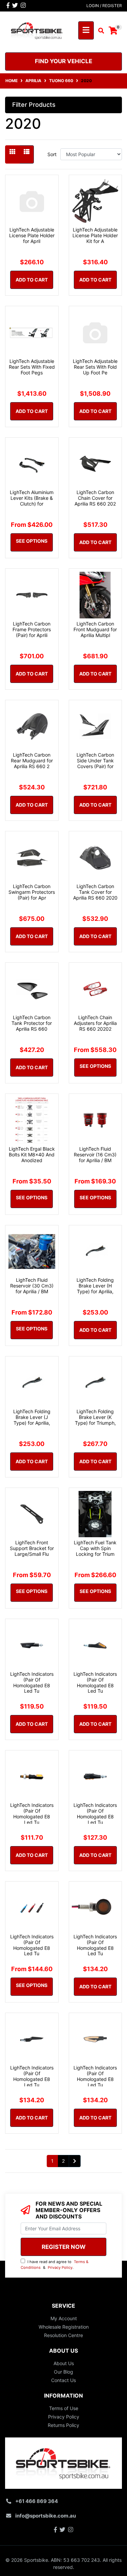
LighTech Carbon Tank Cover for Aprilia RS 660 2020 (95, 892)
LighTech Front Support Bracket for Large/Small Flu (32, 1548)
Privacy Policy (60, 2267)
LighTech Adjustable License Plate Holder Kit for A (95, 235)
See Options (32, 541)
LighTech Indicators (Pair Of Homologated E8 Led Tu (32, 1682)
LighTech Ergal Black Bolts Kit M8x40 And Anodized (32, 1155)
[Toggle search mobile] (99, 31)
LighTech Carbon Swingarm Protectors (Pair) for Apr (32, 892)
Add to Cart (32, 280)
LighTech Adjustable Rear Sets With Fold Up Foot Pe (95, 367)
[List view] (27, 154)
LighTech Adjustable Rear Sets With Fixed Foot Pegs (32, 367)
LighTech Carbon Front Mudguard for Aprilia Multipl (95, 629)
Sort (52, 154)
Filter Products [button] (34, 105)
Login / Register (104, 6)
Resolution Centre (63, 2335)
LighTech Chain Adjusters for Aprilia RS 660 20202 (95, 1023)
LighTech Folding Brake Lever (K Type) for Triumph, (95, 1417)
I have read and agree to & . (55, 2265)
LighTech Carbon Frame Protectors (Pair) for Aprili (32, 629)
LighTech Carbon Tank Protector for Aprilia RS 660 (32, 1023)
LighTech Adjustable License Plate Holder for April (32, 235)
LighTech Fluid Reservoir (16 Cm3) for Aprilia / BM (95, 1155)
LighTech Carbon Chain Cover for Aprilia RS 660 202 (95, 498)
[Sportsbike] (37, 30)
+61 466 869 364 (37, 2501)
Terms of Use (64, 2408)
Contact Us (63, 2380)
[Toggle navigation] (86, 30)
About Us (64, 2363)
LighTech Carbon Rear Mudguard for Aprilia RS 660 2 (32, 760)
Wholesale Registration (64, 2327)
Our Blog (63, 2372)
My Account (64, 2318)
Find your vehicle (63, 61)
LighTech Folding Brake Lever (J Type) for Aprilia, (32, 1417)
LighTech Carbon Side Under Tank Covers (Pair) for (95, 760)
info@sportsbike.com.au (46, 2516)
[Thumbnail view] (12, 154)
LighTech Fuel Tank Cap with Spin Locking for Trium (95, 1548)
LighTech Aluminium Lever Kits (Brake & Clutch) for (32, 498)
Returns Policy (63, 2425)
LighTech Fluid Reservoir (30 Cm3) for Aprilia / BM (32, 1286)
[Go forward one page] (75, 2161)
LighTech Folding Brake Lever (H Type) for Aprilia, (95, 1286)
